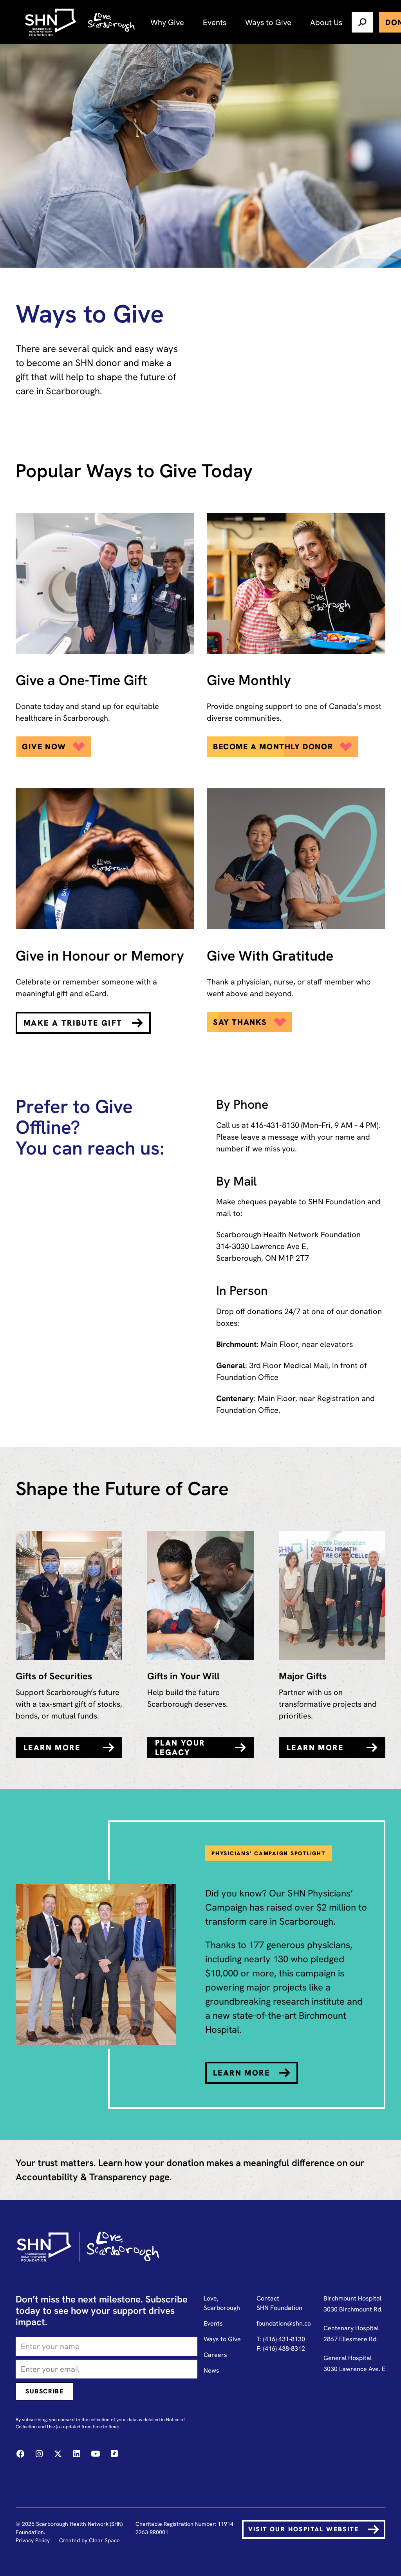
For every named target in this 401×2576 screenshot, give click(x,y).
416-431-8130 (275, 1125)
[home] (52, 22)
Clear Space (104, 2540)
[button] (167, 22)
